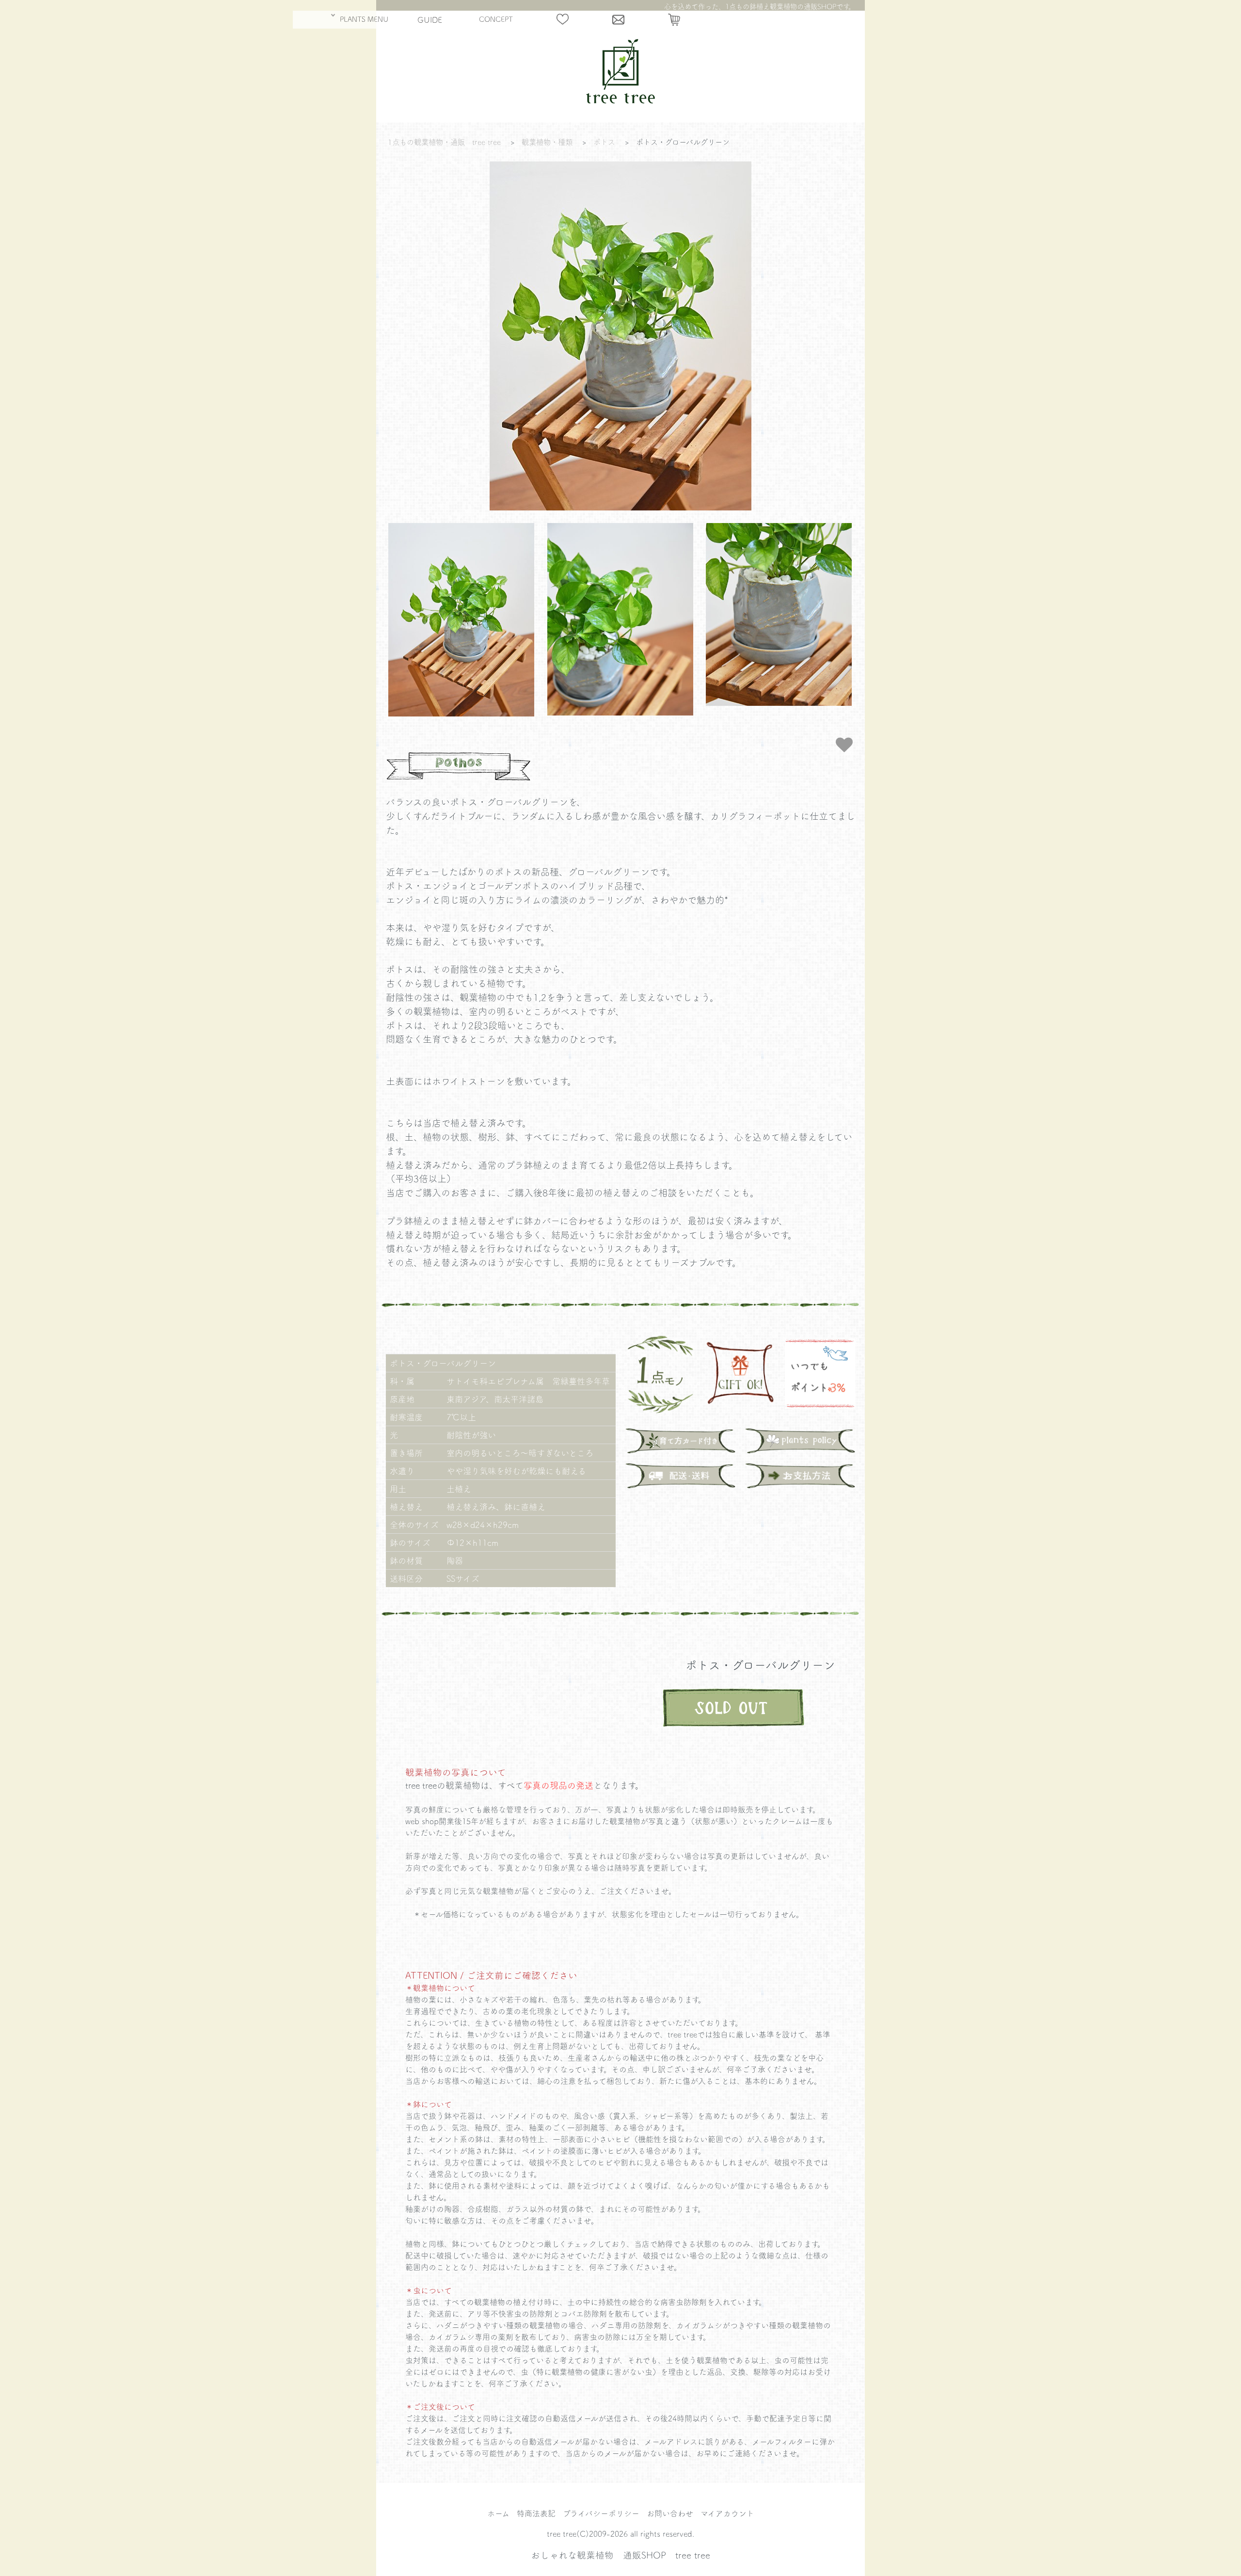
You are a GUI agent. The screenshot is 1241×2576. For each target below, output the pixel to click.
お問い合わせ (670, 2513)
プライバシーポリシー (601, 2513)
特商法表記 (536, 2513)
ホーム (498, 2513)
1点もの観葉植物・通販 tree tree (444, 142)
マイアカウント (727, 2513)
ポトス (604, 142)
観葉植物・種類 (547, 142)
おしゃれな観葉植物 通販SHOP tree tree (620, 2555)
